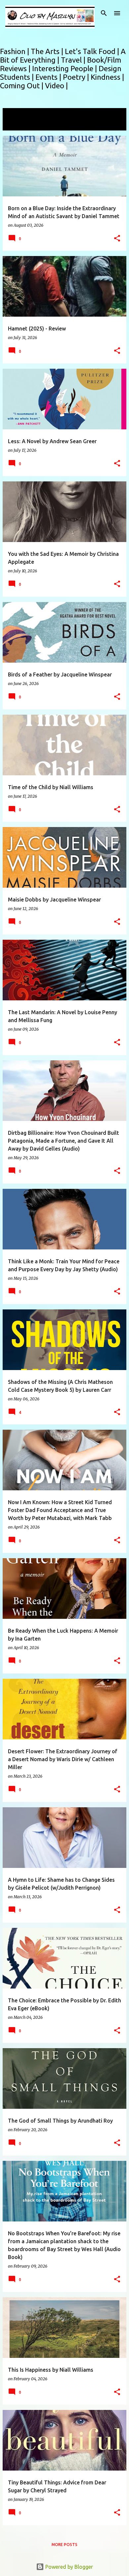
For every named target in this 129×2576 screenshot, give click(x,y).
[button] (117, 239)
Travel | (74, 60)
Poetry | (77, 77)
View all (17, 124)
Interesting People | (65, 68)
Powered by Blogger (68, 2567)
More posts (64, 2545)
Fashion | (15, 51)
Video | (56, 86)
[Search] (104, 13)
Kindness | (107, 77)
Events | (49, 77)
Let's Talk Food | (93, 51)
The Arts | (48, 51)
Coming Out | (22, 86)
